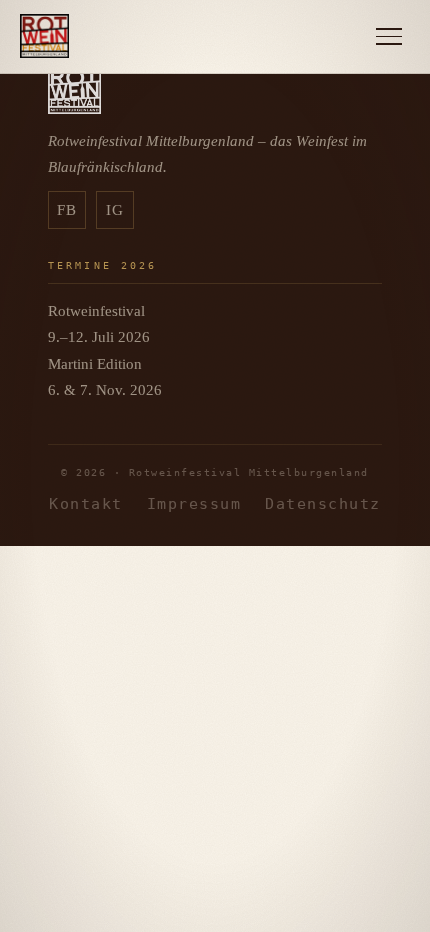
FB (67, 210)
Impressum (194, 503)
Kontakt (85, 503)
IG (115, 210)
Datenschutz (322, 503)
